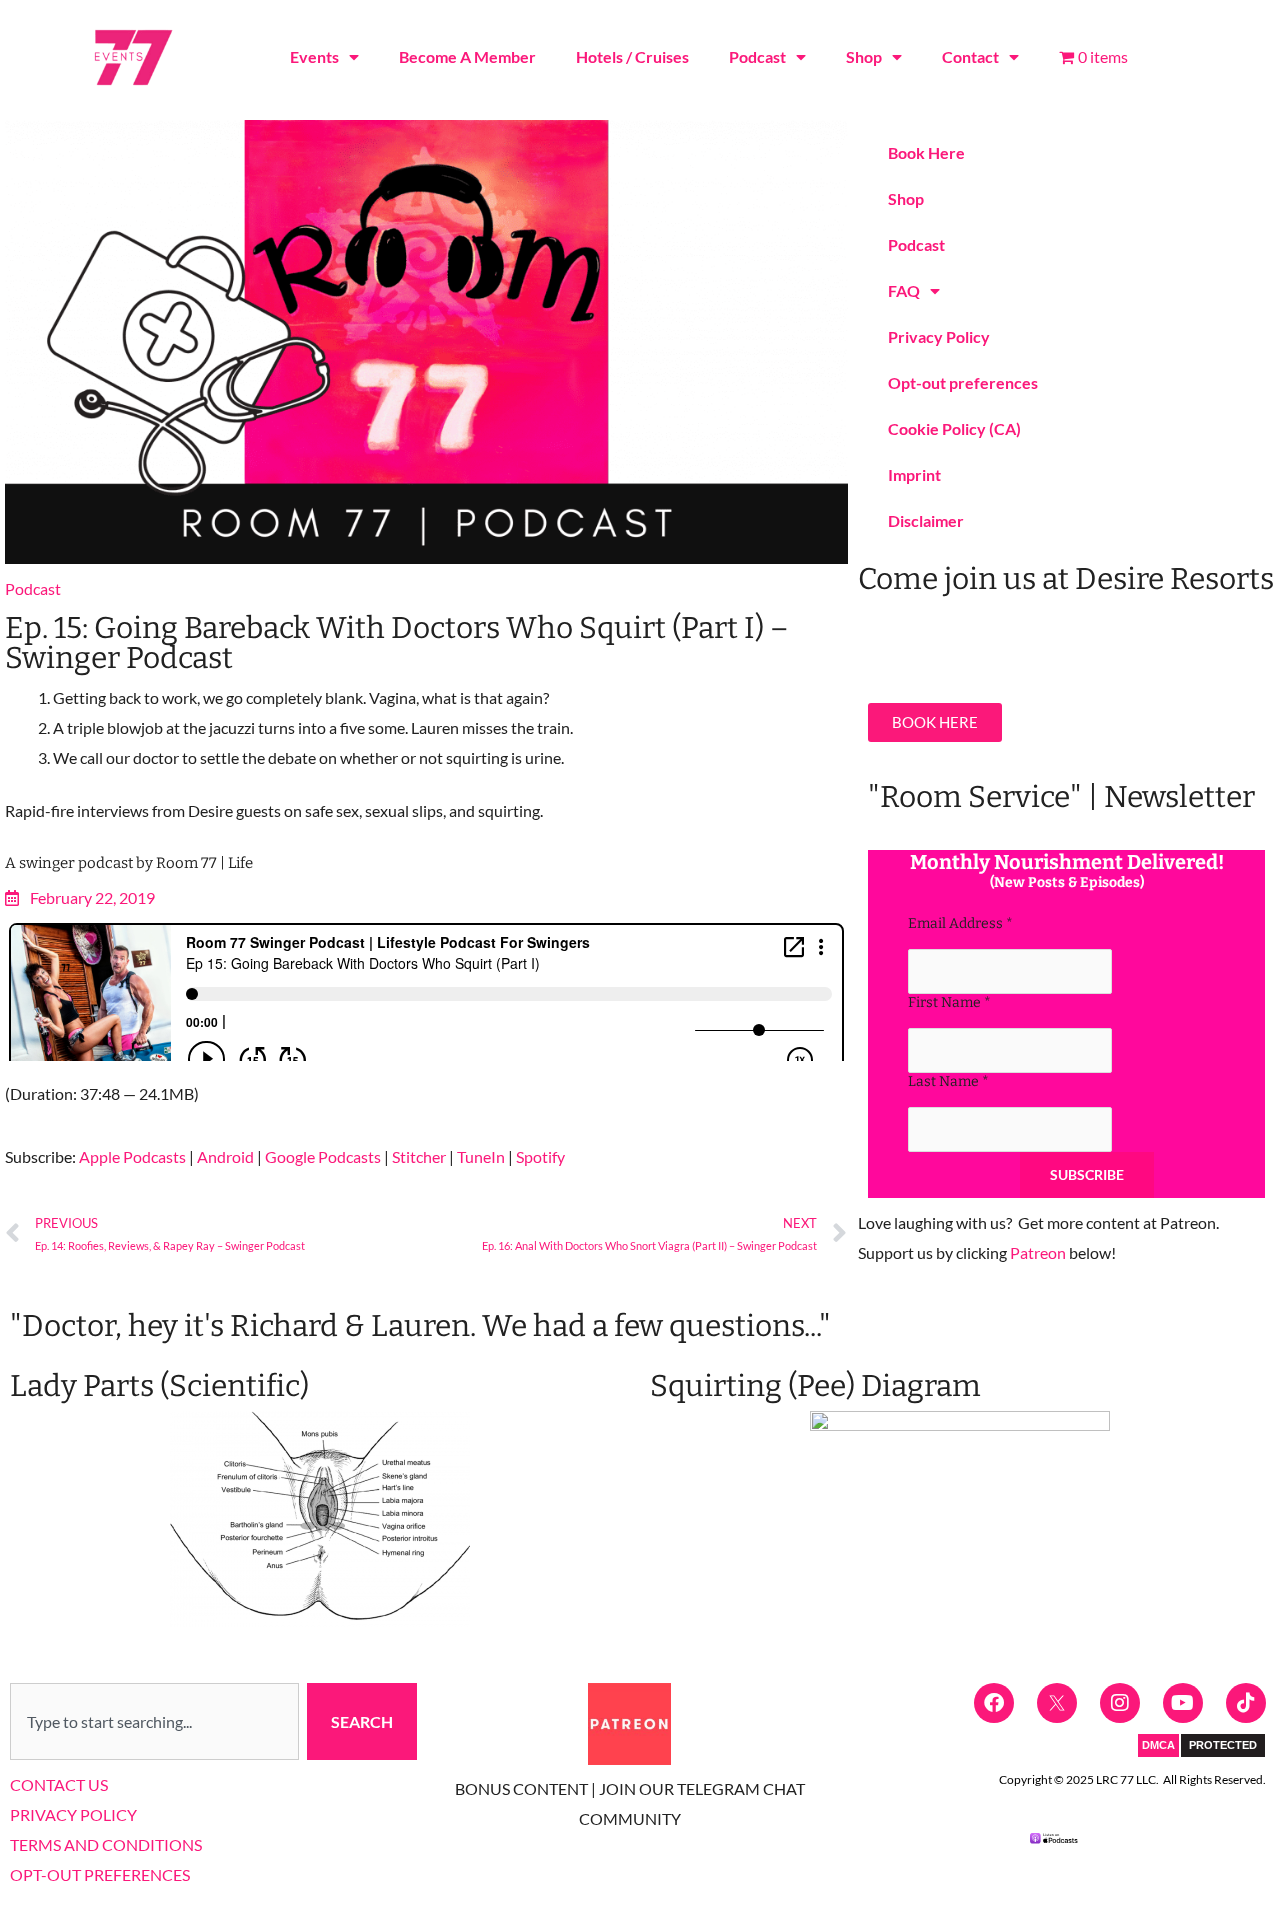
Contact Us (59, 1784)
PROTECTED (1223, 1745)
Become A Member (467, 56)
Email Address (960, 923)
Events (314, 56)
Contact (970, 56)
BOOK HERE (935, 722)
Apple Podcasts (132, 1156)
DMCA (1158, 1745)
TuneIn (481, 1156)
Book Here (926, 152)
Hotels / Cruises (632, 56)
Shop (864, 56)
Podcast (757, 56)
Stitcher (419, 1156)
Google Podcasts (323, 1156)
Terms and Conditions (106, 1844)
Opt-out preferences (963, 382)
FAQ (904, 290)
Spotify (540, 1156)
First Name (949, 1002)
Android (225, 1156)
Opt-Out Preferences (100, 1874)
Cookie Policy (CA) (954, 428)
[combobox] (154, 1722)
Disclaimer (926, 520)
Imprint (914, 474)
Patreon (1038, 1252)
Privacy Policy (939, 336)
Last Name (948, 1081)
